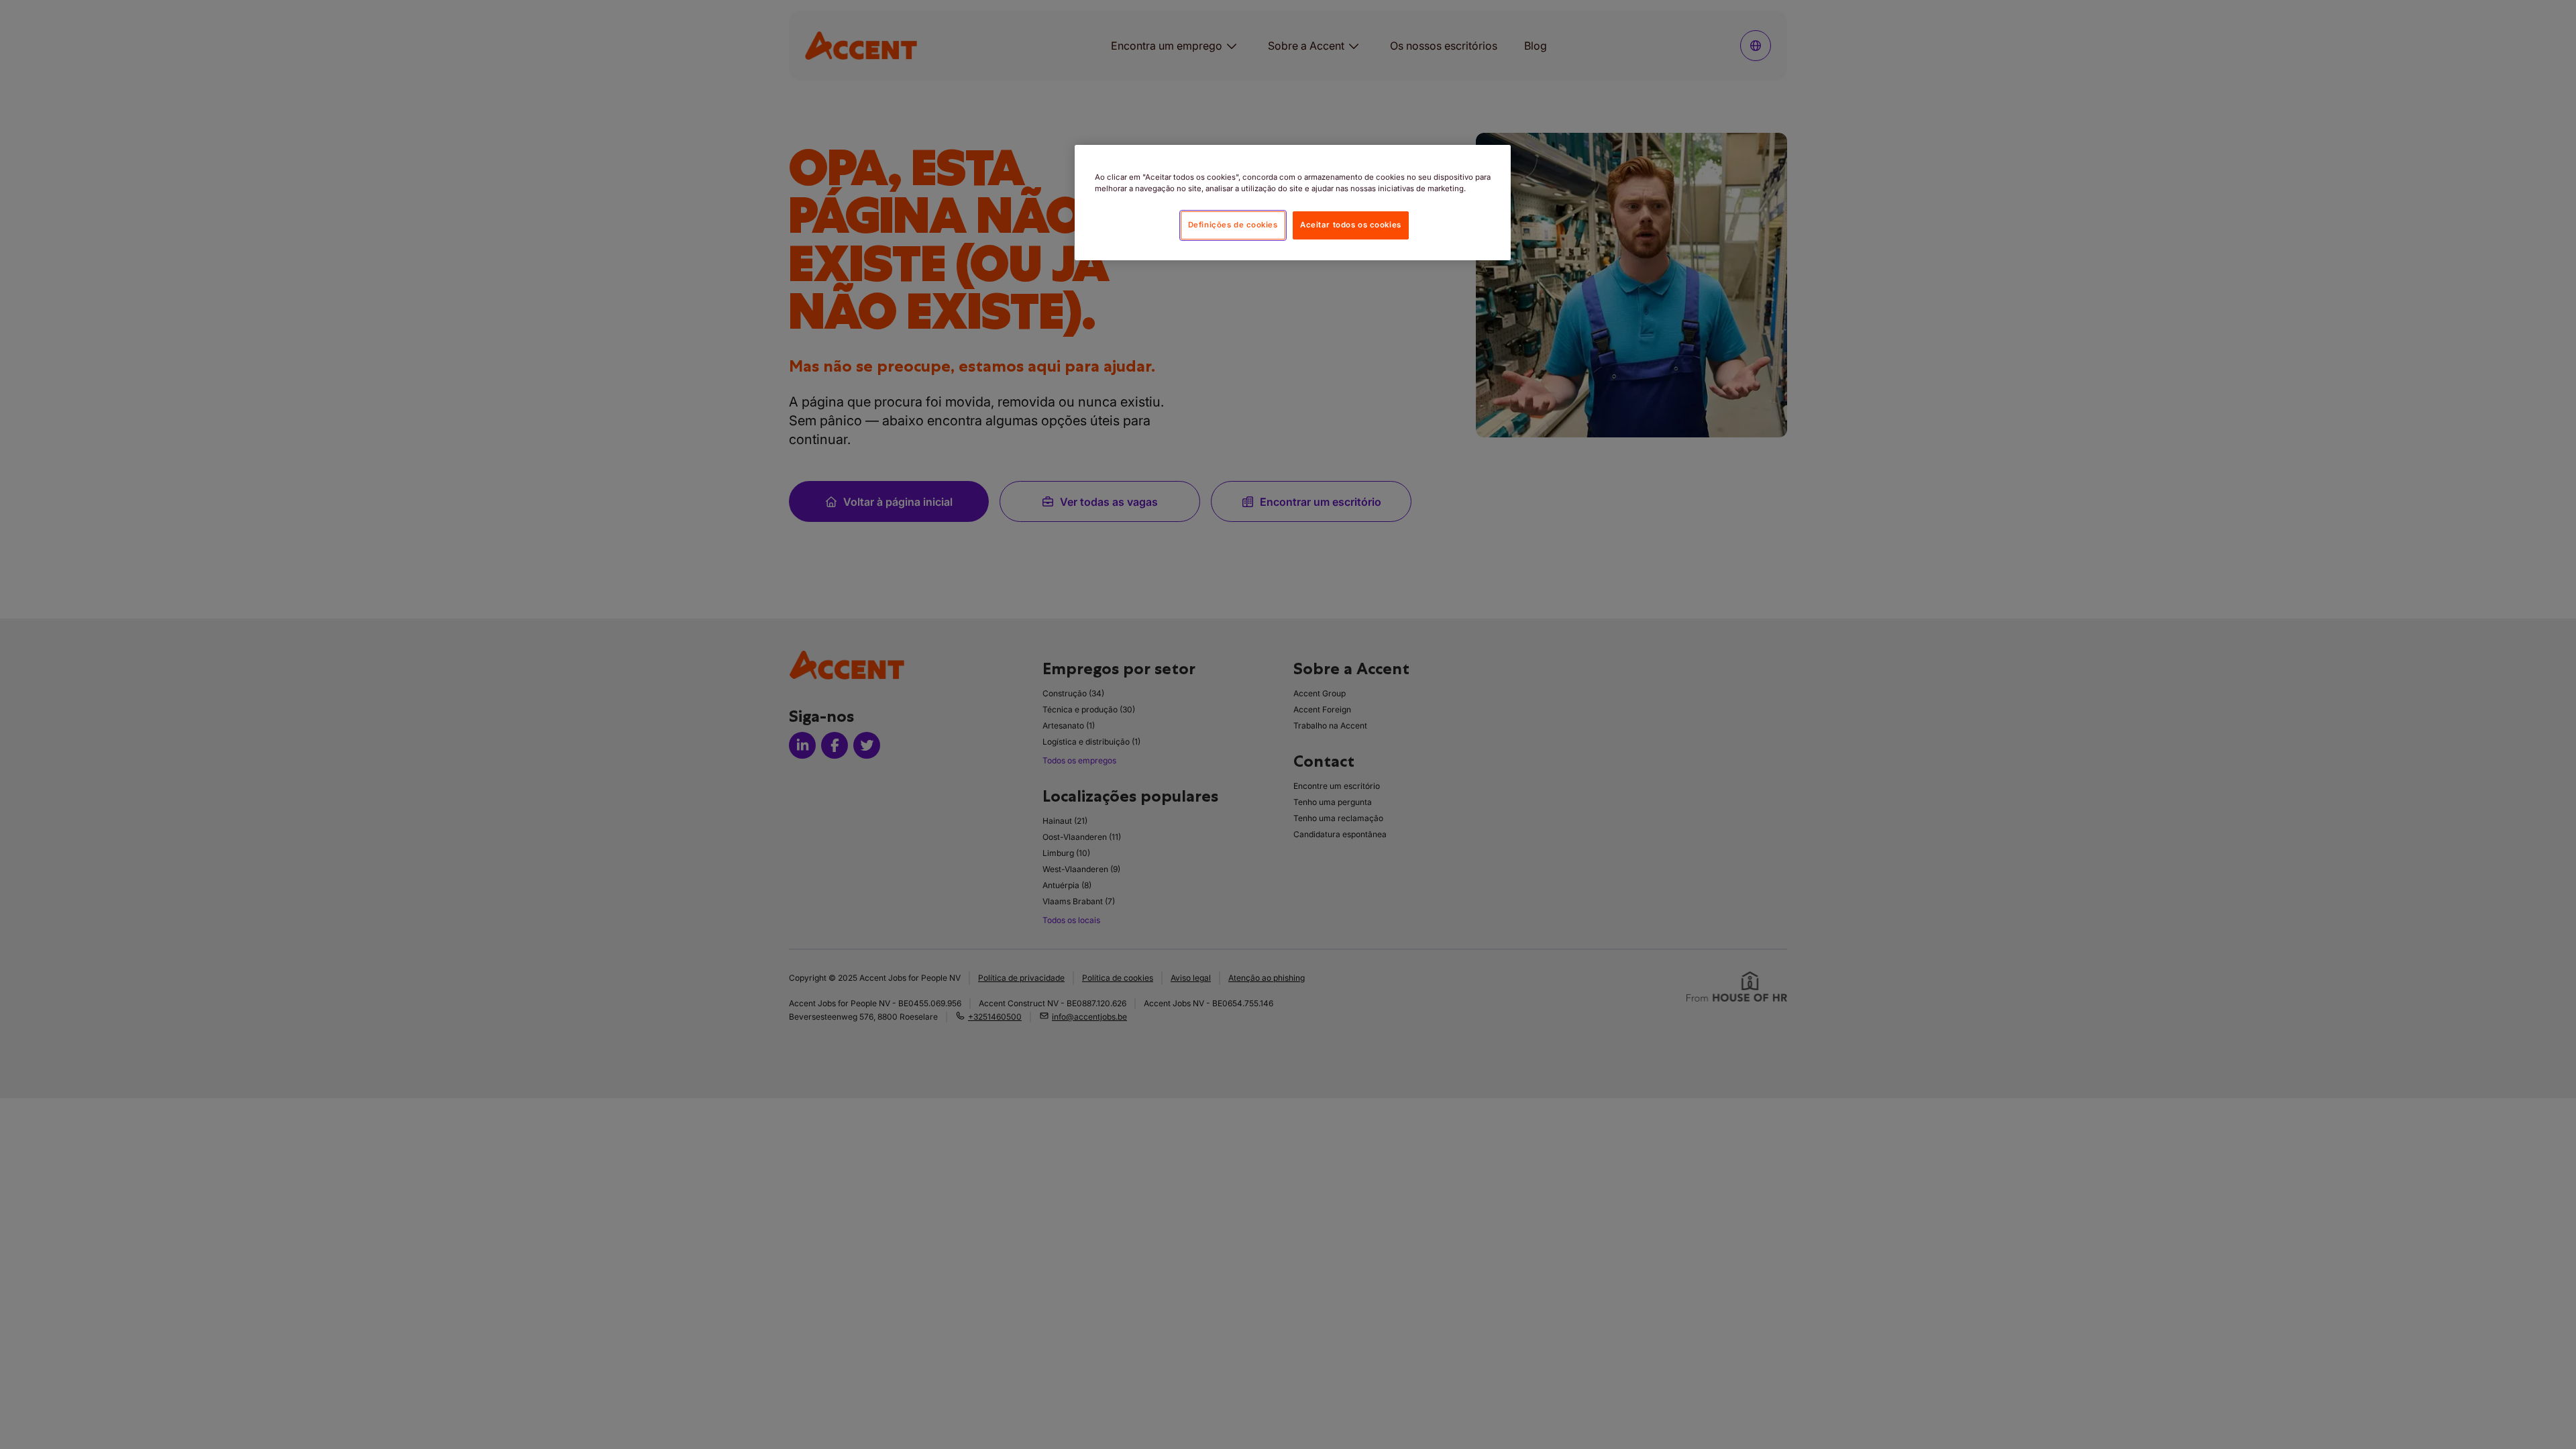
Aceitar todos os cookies (1351, 225)
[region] (1293, 203)
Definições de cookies (1233, 225)
